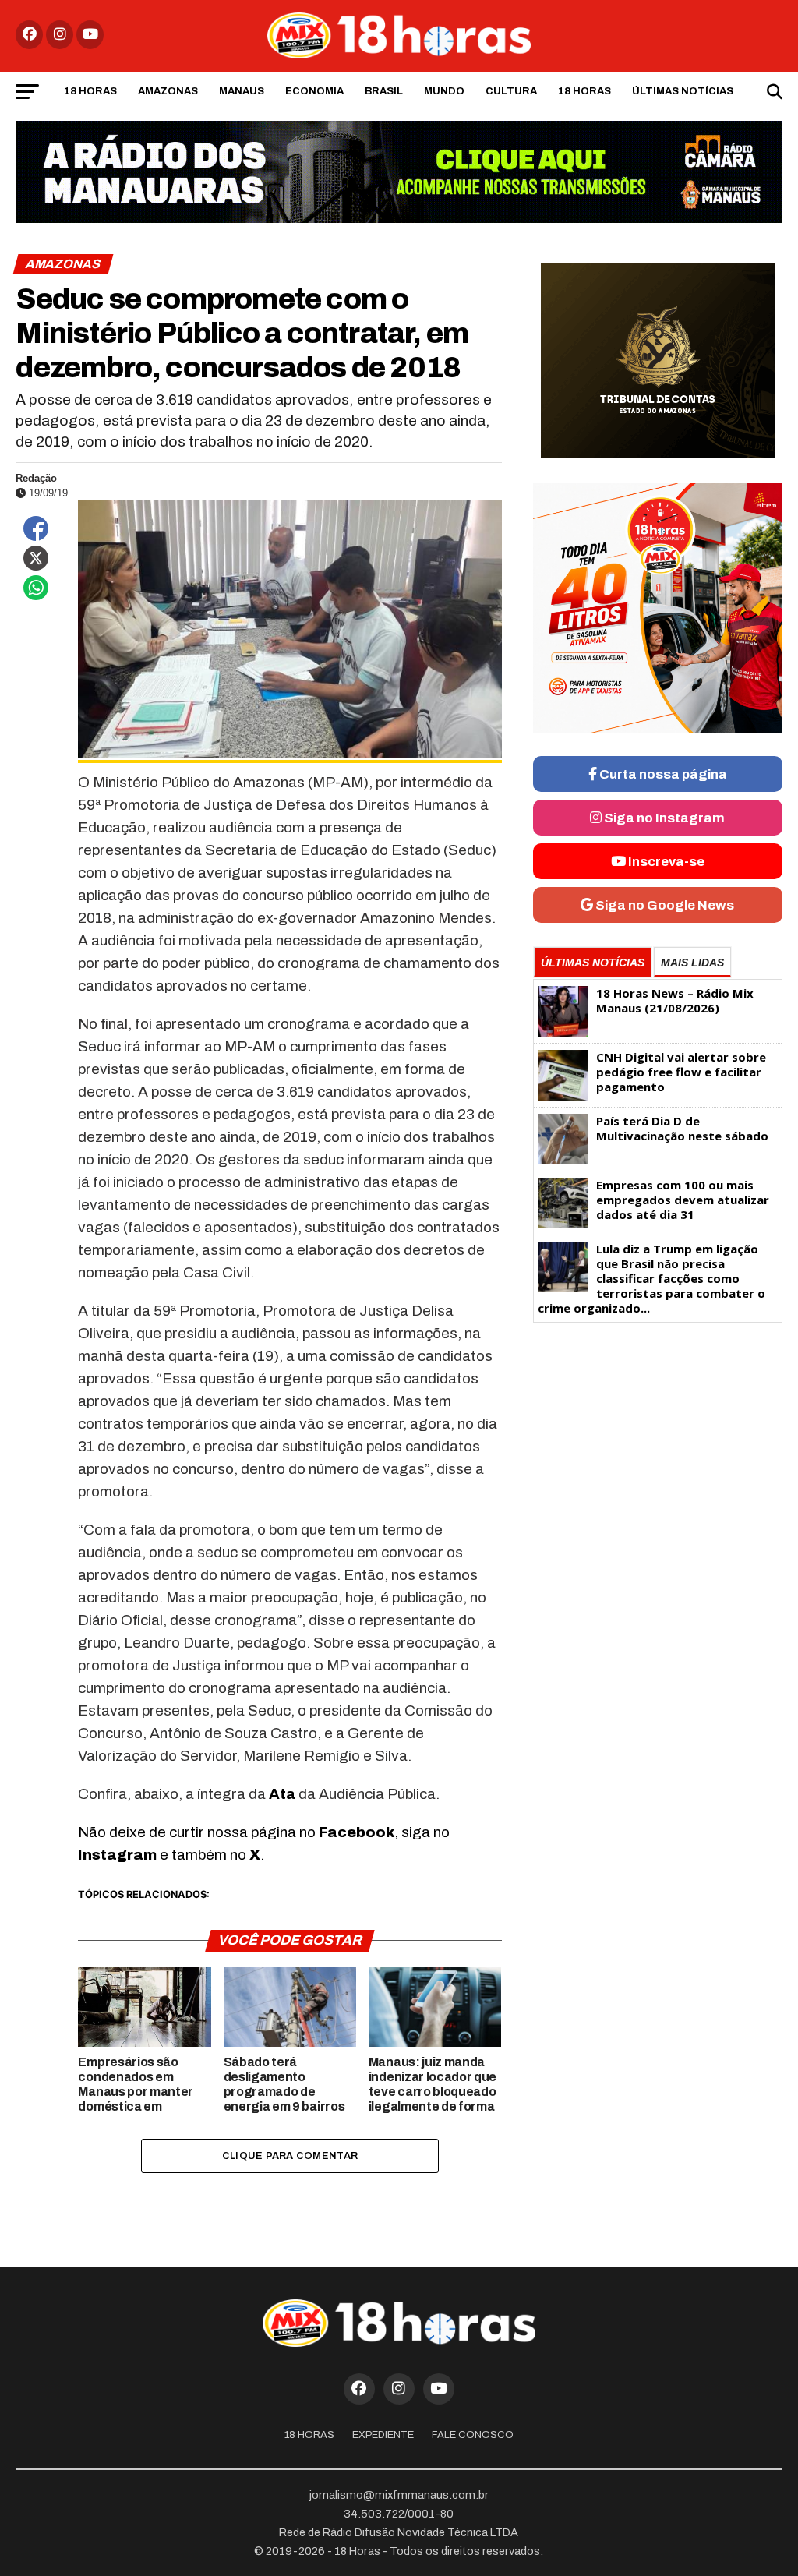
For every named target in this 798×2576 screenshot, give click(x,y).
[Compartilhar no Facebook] (36, 528)
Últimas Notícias (683, 91)
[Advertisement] (658, 1452)
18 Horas (90, 91)
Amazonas (168, 91)
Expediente (383, 2435)
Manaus (242, 91)
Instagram (117, 1855)
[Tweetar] (36, 558)
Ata (282, 1794)
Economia (314, 91)
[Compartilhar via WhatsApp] (36, 588)
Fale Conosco (473, 2435)
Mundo (444, 91)
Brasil (384, 91)
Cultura (511, 91)
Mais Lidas (692, 963)
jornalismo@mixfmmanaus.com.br (399, 2495)
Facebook (357, 1832)
